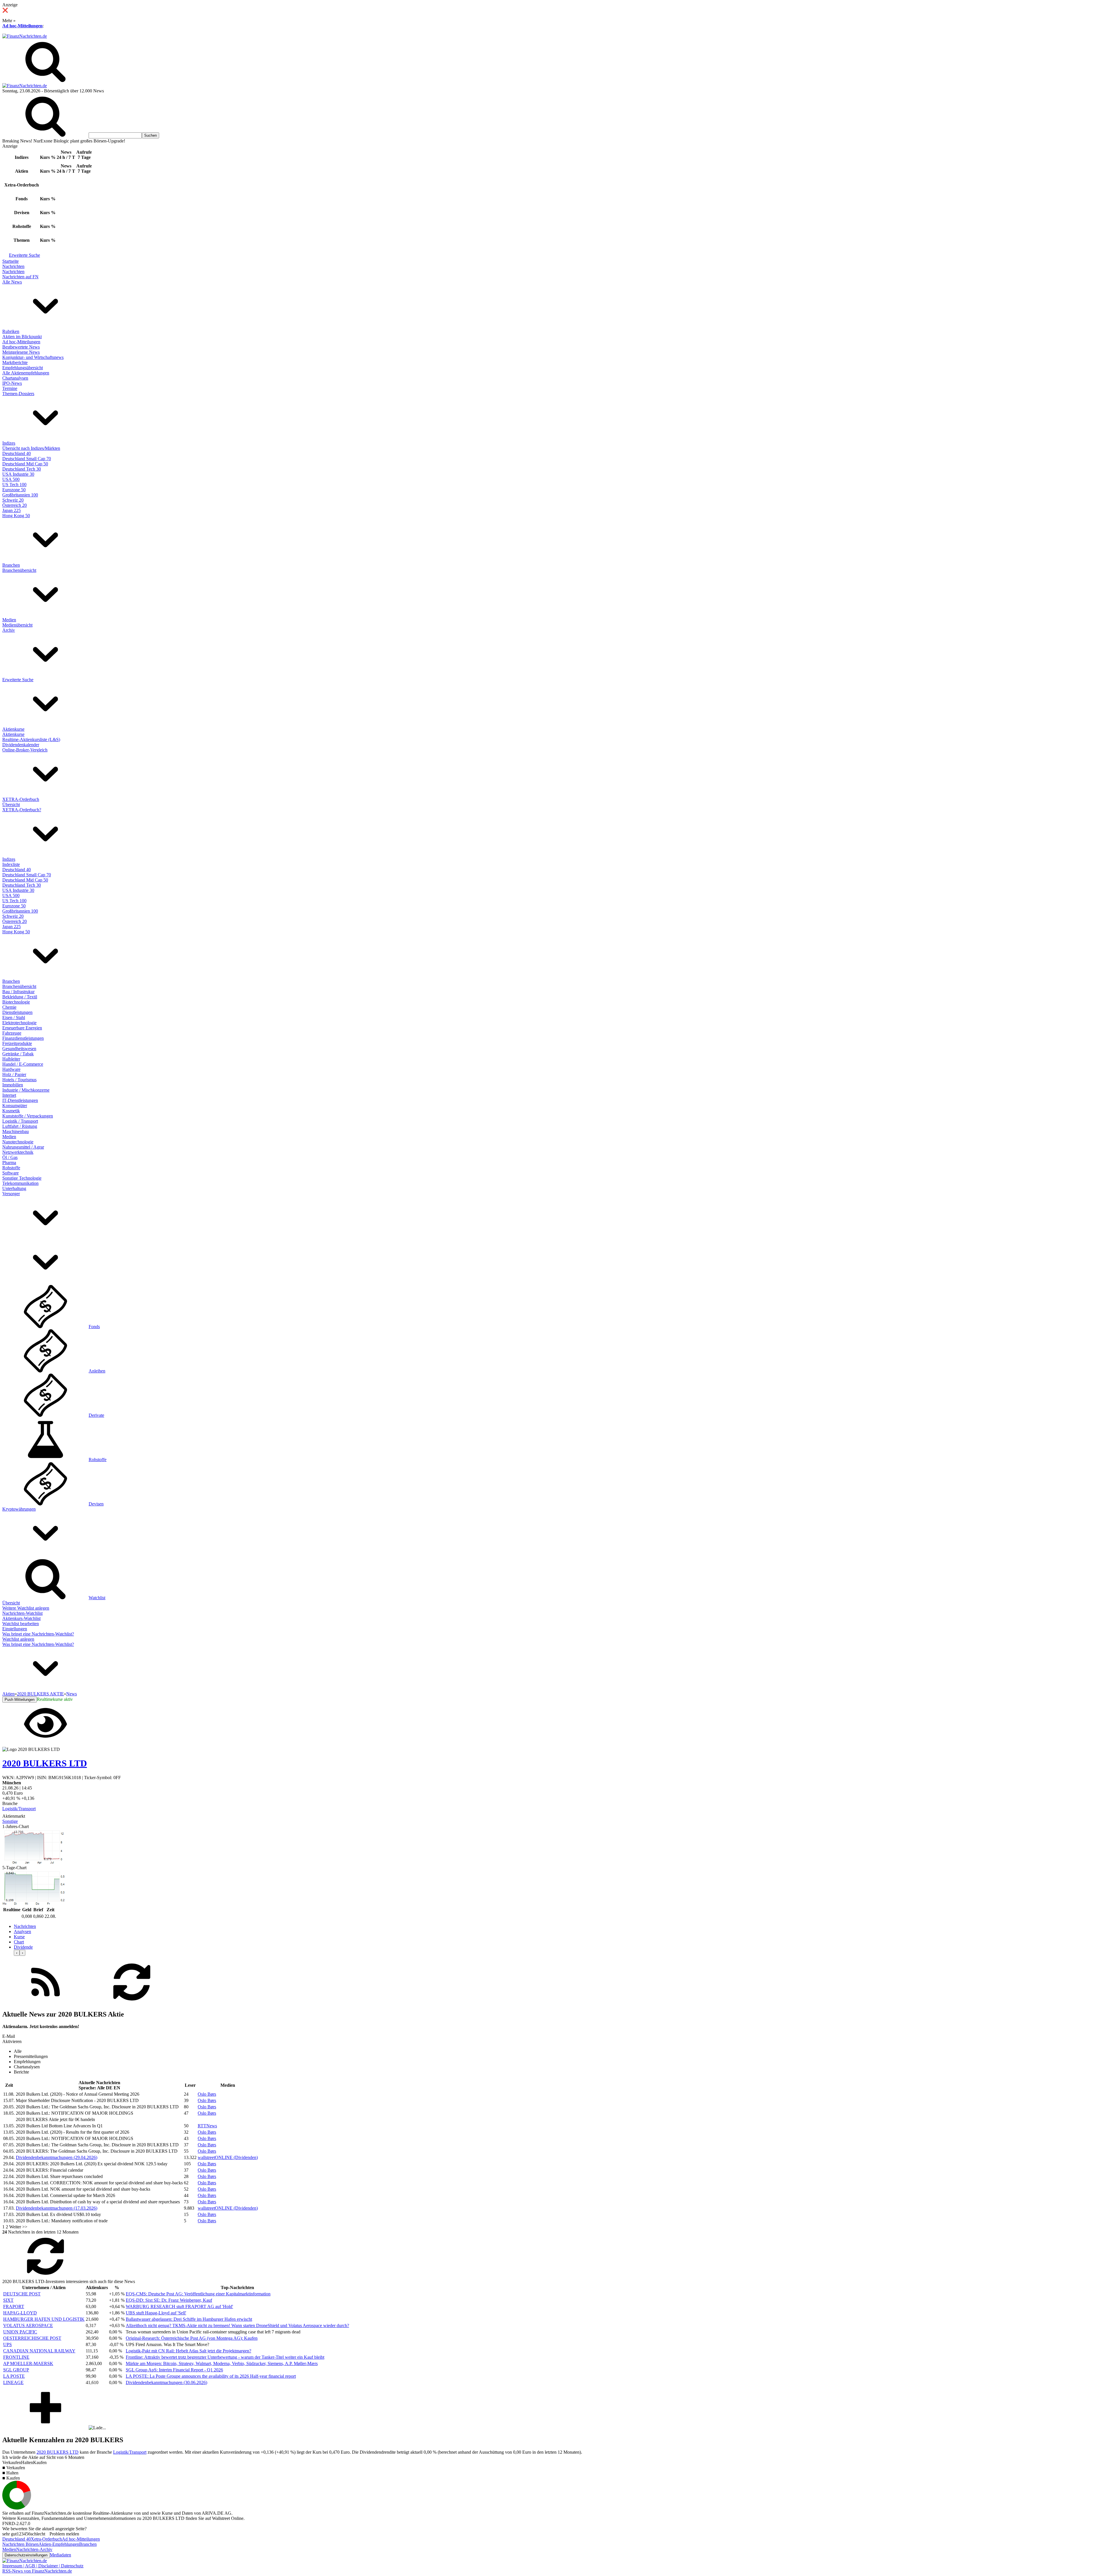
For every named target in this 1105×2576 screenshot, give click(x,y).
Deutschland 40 (17, 453)
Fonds (94, 1327)
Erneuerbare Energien (22, 1028)
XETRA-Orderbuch (21, 799)
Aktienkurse (13, 729)
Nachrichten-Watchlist (22, 1613)
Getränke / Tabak (18, 1054)
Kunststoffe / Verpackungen (28, 1116)
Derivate (96, 1415)
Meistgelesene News (21, 352)
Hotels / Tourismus (19, 1080)
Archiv (9, 630)
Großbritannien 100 (20, 495)
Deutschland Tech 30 (22, 469)
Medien (9, 620)
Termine (10, 388)
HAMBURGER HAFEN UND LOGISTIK (44, 2319)
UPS (7, 2344)
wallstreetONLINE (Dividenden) (228, 2157)
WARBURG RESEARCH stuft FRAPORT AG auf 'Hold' (179, 2306)
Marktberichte (15, 362)
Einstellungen (15, 1629)
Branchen (11, 565)
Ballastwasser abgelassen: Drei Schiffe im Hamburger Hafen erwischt (189, 2319)
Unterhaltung (14, 1188)
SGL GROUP (16, 2370)
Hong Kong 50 (16, 516)
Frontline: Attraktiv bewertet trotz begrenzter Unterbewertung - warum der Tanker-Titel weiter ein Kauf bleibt (225, 2357)
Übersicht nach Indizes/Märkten (31, 448)
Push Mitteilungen (20, 1700)
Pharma (9, 1163)
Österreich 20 (15, 505)
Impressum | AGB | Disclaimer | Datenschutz (43, 2566)
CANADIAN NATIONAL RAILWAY (39, 2351)
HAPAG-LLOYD (20, 2313)
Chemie (9, 1007)
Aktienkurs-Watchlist (21, 1618)
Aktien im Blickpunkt (22, 337)
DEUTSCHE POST (22, 2294)
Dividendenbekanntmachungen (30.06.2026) (166, 2382)
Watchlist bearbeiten (21, 1624)
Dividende (23, 1947)
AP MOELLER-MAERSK (28, 2363)
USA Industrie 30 (18, 474)
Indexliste (11, 864)
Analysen (22, 1931)
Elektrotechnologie (19, 1023)
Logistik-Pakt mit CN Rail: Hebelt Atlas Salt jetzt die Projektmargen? (188, 2351)
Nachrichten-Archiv (34, 2549)
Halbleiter (11, 1059)
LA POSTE (14, 2376)
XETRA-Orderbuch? (22, 810)
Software (11, 1173)
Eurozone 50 (14, 490)
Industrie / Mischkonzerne (26, 1090)
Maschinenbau (16, 1131)
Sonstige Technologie (22, 1178)
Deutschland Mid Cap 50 (25, 464)
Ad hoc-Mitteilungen (22, 26)
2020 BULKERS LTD (58, 2452)
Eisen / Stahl (14, 1017)
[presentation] (17, 1953)
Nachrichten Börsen (20, 2544)
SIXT (8, 2300)
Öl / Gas (10, 1157)
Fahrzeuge (12, 1033)
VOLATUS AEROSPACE (28, 2325)
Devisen (96, 1504)
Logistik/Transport (19, 1809)
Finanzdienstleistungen (23, 1038)
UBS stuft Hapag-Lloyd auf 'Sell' (156, 2313)
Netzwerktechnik (18, 1152)
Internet (9, 1095)
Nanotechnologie (18, 1142)
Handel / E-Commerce (23, 1064)
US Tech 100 (14, 484)
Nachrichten (13, 266)
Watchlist (97, 1598)
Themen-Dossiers (18, 394)
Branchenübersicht (19, 570)
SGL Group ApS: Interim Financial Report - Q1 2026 (174, 2370)
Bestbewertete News (21, 347)
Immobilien (13, 1085)
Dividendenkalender (21, 745)
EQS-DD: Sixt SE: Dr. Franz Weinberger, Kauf (169, 2300)
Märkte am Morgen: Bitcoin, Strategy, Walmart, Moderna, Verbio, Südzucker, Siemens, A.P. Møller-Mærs (222, 2363)
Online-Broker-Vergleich (25, 750)
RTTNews (207, 2126)
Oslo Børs (207, 2094)
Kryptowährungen (19, 1509)
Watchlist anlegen (18, 1639)
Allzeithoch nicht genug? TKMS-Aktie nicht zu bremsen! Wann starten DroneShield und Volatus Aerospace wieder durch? (237, 2325)
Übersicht (11, 805)
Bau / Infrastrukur (18, 992)
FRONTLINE (16, 2357)
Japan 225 (12, 510)
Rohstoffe (11, 1168)
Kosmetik (11, 1111)
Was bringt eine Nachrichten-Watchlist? (38, 1634)
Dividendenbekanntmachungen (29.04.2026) (57, 2157)
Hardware (11, 1069)
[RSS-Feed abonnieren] (45, 2002)
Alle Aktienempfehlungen (26, 373)
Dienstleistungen (17, 1012)
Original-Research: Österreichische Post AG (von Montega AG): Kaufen (192, 2338)
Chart (19, 1942)
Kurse (19, 1937)
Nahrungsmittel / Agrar (23, 1147)
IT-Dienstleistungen (20, 1100)
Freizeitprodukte (17, 1043)
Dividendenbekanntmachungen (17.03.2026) (57, 2208)
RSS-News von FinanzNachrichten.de (37, 2571)
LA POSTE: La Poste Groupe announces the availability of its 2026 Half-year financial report (211, 2376)
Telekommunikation (20, 1183)
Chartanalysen (15, 378)
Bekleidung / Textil (20, 997)
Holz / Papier (14, 1074)
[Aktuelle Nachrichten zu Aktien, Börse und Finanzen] (25, 36)
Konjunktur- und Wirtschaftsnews (33, 357)
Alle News (12, 282)
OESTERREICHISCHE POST (32, 2338)
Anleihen (97, 1371)
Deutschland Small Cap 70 (27, 459)
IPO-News (12, 383)
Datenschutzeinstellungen (26, 2555)
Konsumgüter (15, 1106)
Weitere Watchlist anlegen (26, 1608)
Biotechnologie (16, 1002)
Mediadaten (60, 2555)
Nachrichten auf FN (20, 277)
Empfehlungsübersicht (23, 368)
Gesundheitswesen (19, 1049)
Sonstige (10, 1821)
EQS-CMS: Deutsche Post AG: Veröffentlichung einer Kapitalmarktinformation (198, 2294)
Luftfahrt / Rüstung (20, 1126)
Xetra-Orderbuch (46, 2539)
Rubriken (11, 331)
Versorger (11, 1194)
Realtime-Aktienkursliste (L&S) (31, 739)
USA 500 (11, 479)
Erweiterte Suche (24, 255)
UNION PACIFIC (20, 2332)
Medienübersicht (17, 625)
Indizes (9, 443)
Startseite (11, 261)
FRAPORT (14, 2306)
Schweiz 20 (13, 500)
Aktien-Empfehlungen (59, 2544)
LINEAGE (13, 2382)
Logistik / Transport (20, 1121)
